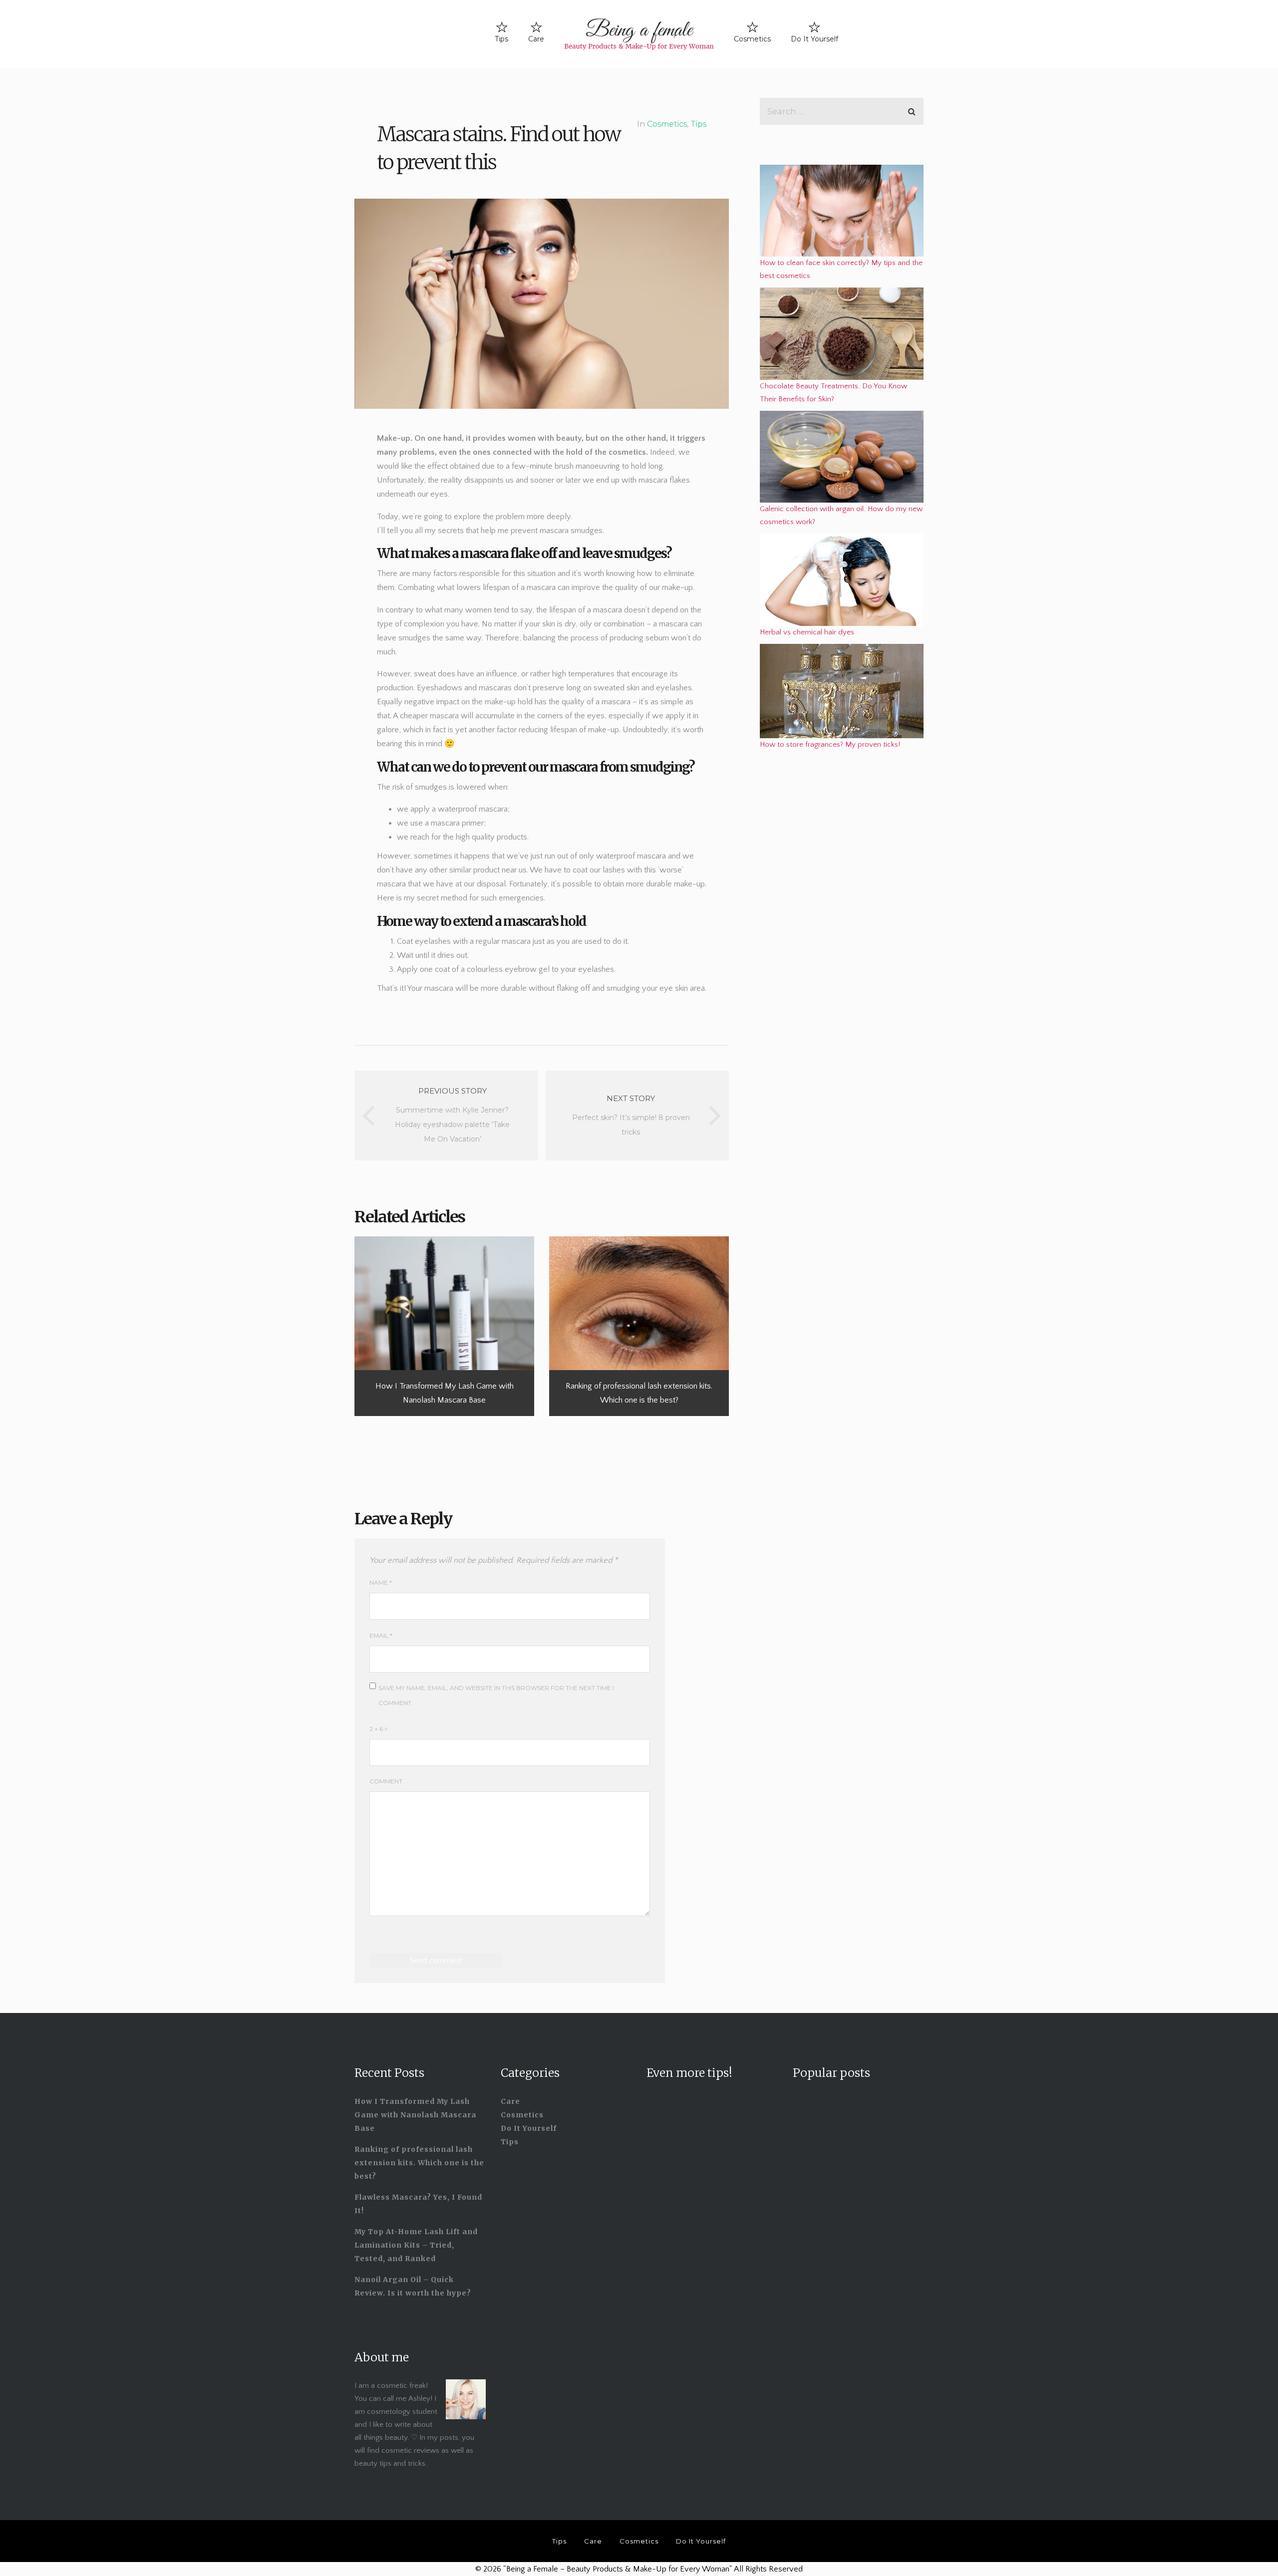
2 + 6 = (379, 1729)
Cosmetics (752, 39)
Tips (501, 39)
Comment (386, 1781)
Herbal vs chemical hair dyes (807, 632)
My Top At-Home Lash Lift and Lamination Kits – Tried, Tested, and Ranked (416, 2245)
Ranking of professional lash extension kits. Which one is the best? (419, 2163)
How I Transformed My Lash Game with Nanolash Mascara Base (415, 2115)
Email (381, 1635)
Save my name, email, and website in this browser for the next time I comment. (496, 1695)
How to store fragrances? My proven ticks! (830, 744)
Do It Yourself (814, 39)
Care (536, 39)
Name (381, 1582)
